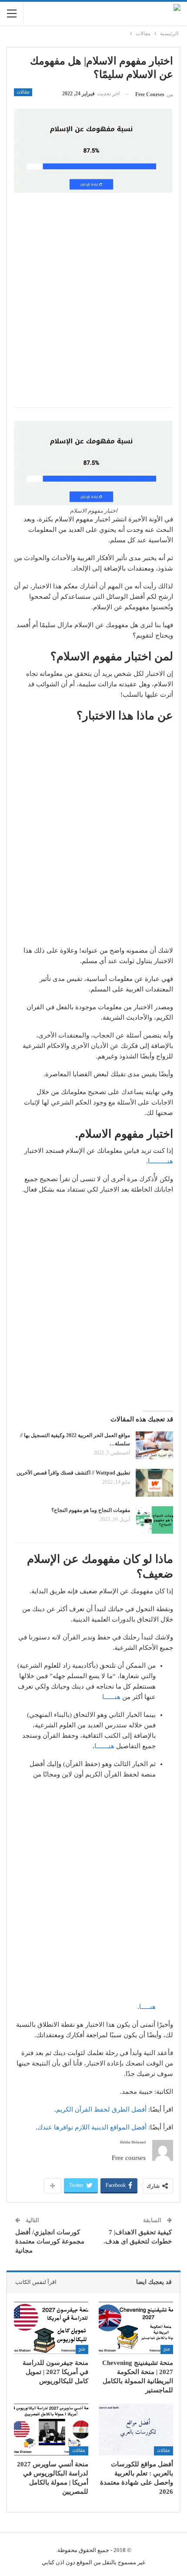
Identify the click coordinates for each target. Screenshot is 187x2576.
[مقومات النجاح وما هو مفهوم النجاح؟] (154, 1520)
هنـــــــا (104, 1746)
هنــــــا (111, 1697)
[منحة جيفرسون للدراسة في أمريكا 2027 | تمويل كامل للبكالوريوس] (51, 2328)
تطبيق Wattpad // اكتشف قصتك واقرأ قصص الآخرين (73, 1473)
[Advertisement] (93, 305)
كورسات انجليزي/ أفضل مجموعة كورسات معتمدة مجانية (50, 2241)
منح (167, 2349)
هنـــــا (147, 2007)
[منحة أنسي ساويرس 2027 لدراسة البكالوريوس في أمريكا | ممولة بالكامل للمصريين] (51, 2430)
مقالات (23, 92)
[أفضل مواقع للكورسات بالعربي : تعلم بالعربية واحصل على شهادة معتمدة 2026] (136, 2430)
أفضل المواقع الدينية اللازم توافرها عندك (92, 2127)
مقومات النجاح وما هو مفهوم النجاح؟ (91, 1510)
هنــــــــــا (160, 1161)
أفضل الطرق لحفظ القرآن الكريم (101, 2109)
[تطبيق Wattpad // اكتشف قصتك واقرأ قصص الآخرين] (154, 1483)
